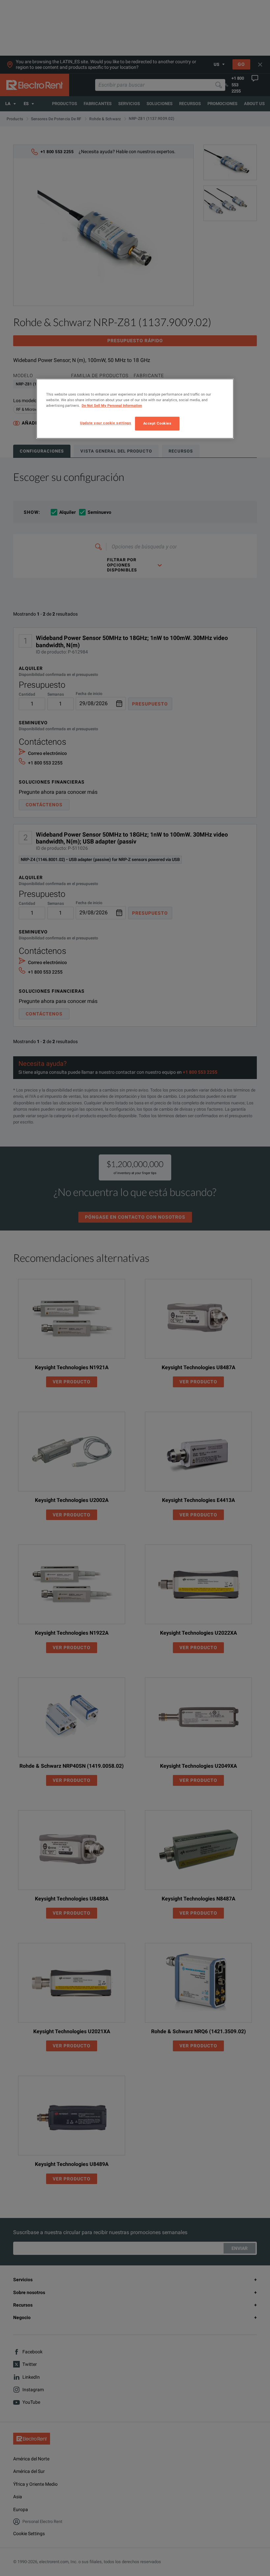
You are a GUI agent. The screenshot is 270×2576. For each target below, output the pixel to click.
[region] (135, 409)
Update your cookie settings (106, 423)
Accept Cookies (157, 424)
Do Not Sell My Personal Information (112, 405)
